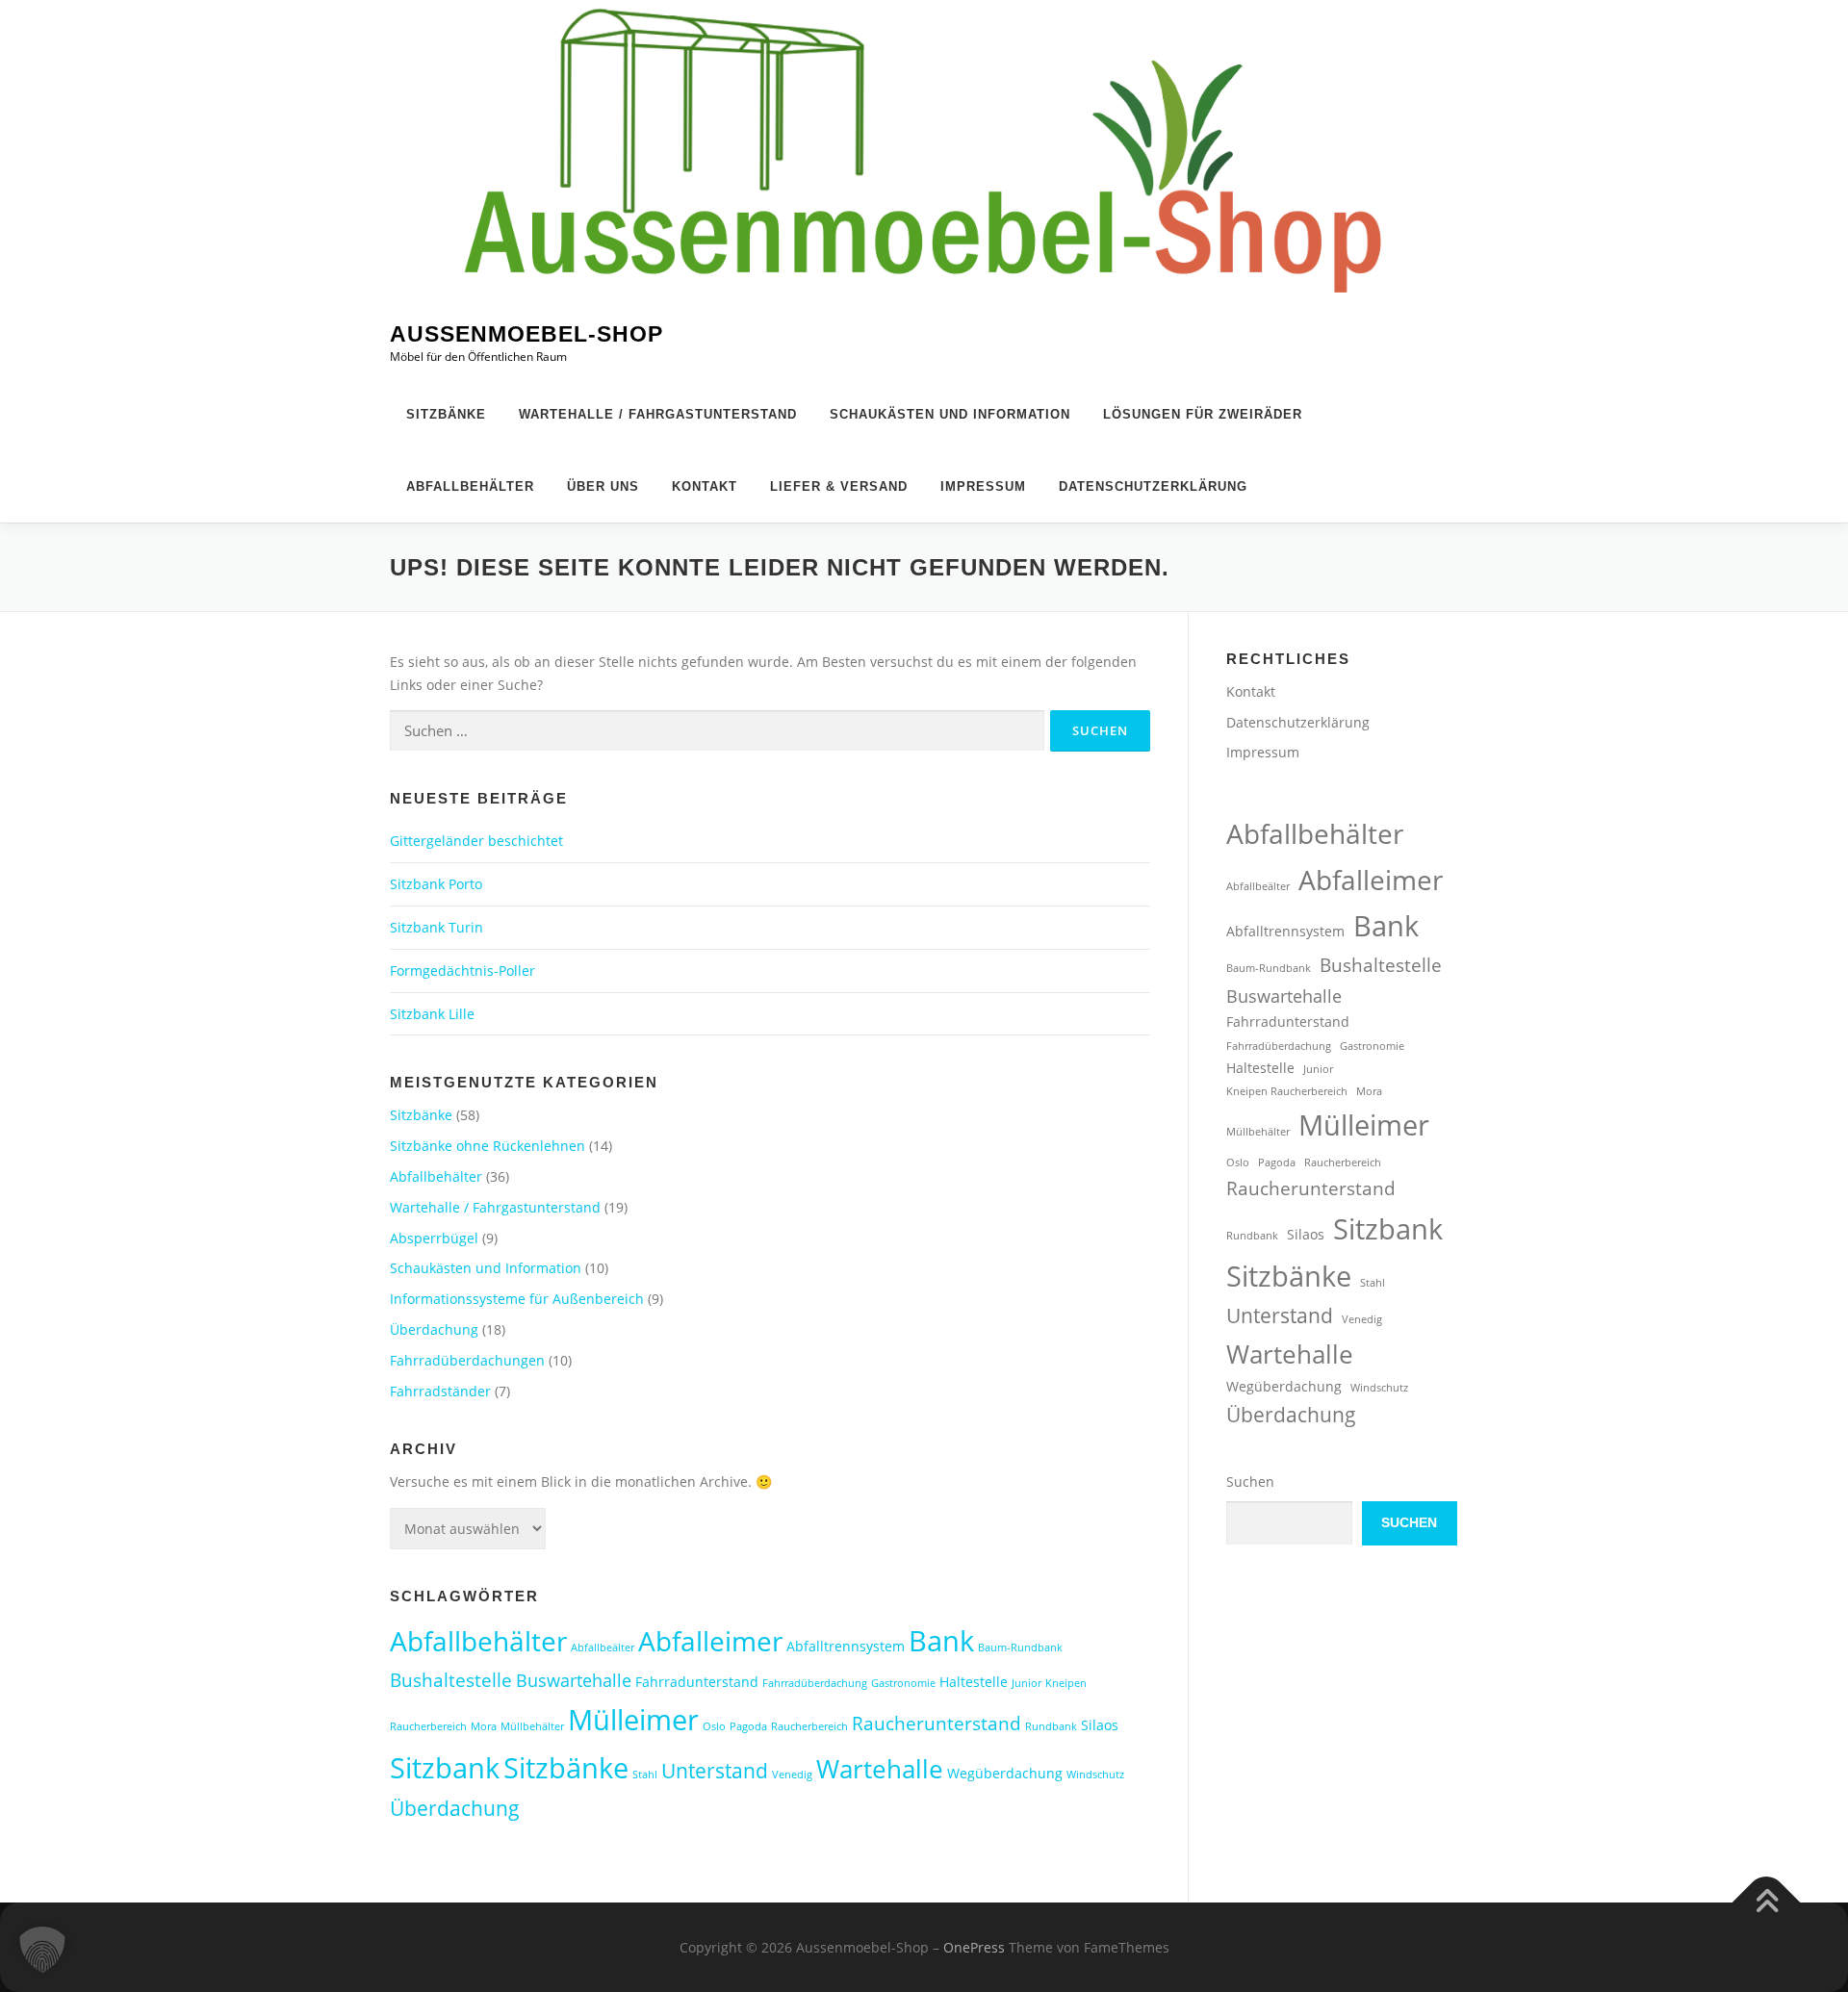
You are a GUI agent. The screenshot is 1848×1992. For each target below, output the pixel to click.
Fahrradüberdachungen (467, 1360)
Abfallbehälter (470, 486)
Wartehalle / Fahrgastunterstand (658, 414)
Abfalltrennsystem (846, 1646)
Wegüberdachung (1005, 1773)
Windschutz (1095, 1775)
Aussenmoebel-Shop (526, 335)
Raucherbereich (809, 1726)
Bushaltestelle (451, 1680)
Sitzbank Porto (436, 884)
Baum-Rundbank (1020, 1647)
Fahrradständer (440, 1391)
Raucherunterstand (937, 1723)
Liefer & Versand (839, 486)
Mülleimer (633, 1720)
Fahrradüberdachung (815, 1683)
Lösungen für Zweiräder (1203, 414)
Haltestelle (974, 1682)
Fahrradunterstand (697, 1682)
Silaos (1100, 1725)
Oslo (714, 1726)
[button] (42, 1950)
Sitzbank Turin (436, 927)
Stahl (645, 1775)
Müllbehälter (532, 1726)
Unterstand (715, 1771)
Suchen (1250, 1481)
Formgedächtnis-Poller (462, 970)
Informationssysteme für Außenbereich (517, 1299)
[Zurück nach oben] (1767, 1902)
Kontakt (705, 486)
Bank (941, 1640)
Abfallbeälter (603, 1647)
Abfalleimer (710, 1641)
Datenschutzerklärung (1153, 486)
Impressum (983, 486)
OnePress (974, 1947)
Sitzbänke (446, 414)
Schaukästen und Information (950, 414)
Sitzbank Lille (432, 1014)
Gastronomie (903, 1683)
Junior (1027, 1683)
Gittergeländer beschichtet (476, 841)
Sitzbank (445, 1767)
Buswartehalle (574, 1680)
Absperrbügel (434, 1238)
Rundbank (1051, 1726)
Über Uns (603, 486)
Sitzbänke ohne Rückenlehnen (488, 1146)
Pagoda (748, 1726)
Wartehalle (880, 1769)
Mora (484, 1726)
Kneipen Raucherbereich (1287, 1091)
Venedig (792, 1775)
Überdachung (434, 1329)
